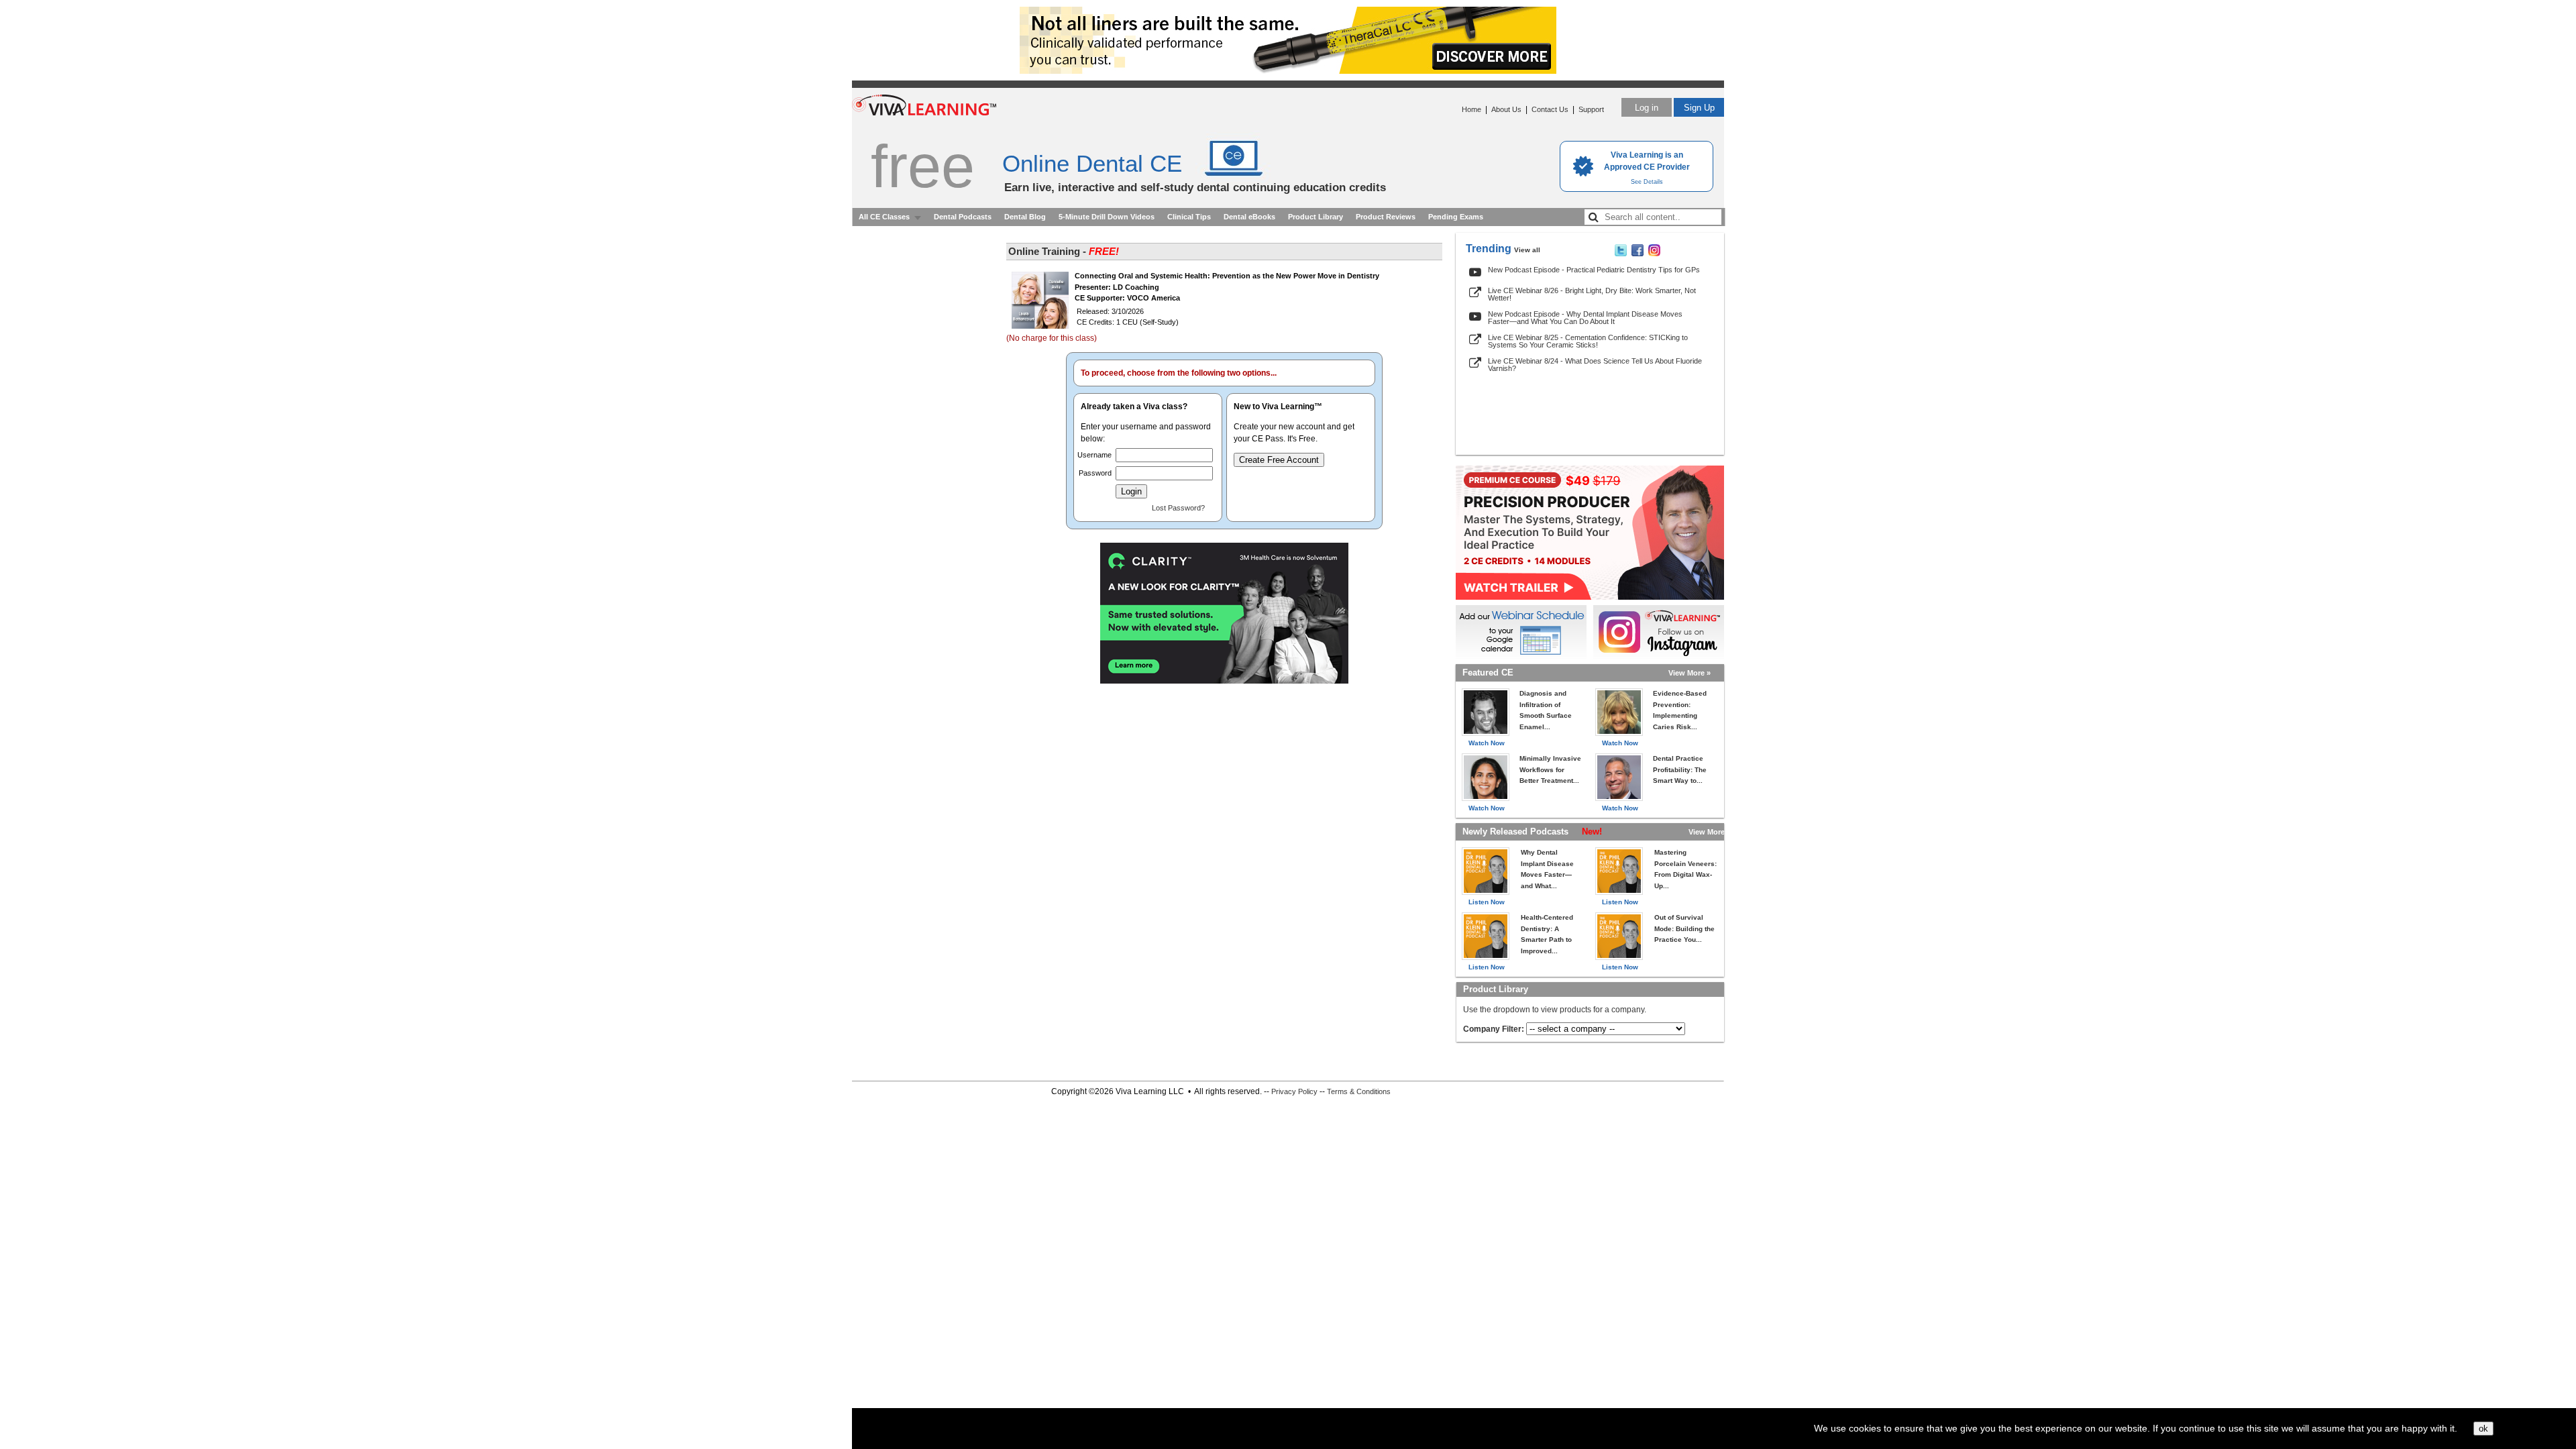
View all (1527, 250)
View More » (1689, 673)
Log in (1647, 108)
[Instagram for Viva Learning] (1659, 632)
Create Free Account (1279, 460)
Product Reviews (1386, 217)
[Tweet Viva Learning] (1621, 254)
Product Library (1316, 217)
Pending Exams (1456, 217)
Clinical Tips (1189, 217)
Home (1471, 109)
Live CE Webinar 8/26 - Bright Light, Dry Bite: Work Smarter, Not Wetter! (1592, 294)
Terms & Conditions (1359, 1091)
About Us (1506, 109)
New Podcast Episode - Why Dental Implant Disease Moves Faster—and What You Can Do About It (1585, 318)
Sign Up (1699, 108)
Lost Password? (1178, 508)
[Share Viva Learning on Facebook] (1638, 254)
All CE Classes (884, 217)
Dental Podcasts (963, 217)
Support (1591, 109)
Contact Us (1550, 109)
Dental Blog (1025, 217)
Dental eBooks (1249, 217)
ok (2483, 1429)
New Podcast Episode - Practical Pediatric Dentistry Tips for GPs (1594, 270)
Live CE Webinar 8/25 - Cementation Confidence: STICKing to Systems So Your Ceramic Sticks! (1588, 341)
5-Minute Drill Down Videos (1107, 217)
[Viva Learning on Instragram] (1654, 254)
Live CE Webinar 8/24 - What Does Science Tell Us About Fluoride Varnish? (1595, 365)
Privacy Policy (1294, 1091)
